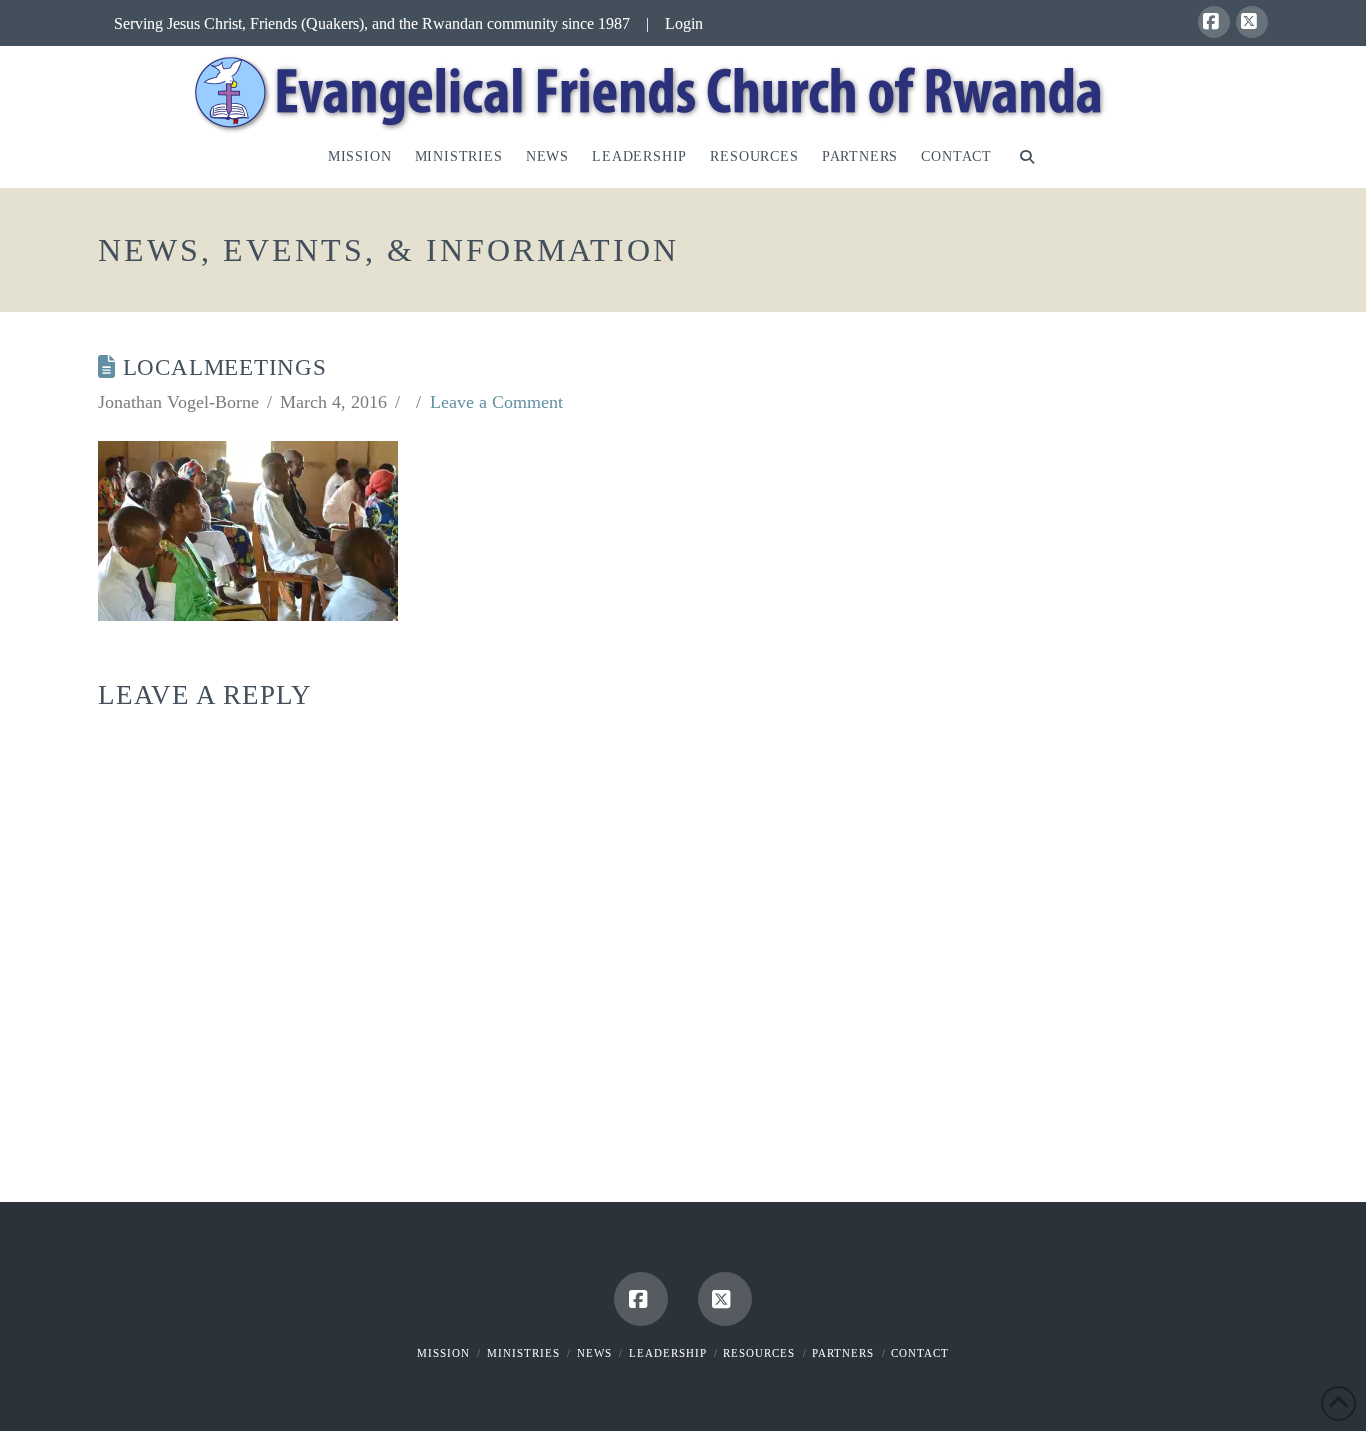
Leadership (668, 1353)
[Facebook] (1214, 22)
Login (684, 23)
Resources (759, 1353)
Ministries (523, 1353)
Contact (920, 1353)
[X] (1252, 22)
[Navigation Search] (1026, 160)
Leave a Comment (496, 402)
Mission (443, 1353)
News (594, 1353)
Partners (843, 1353)
